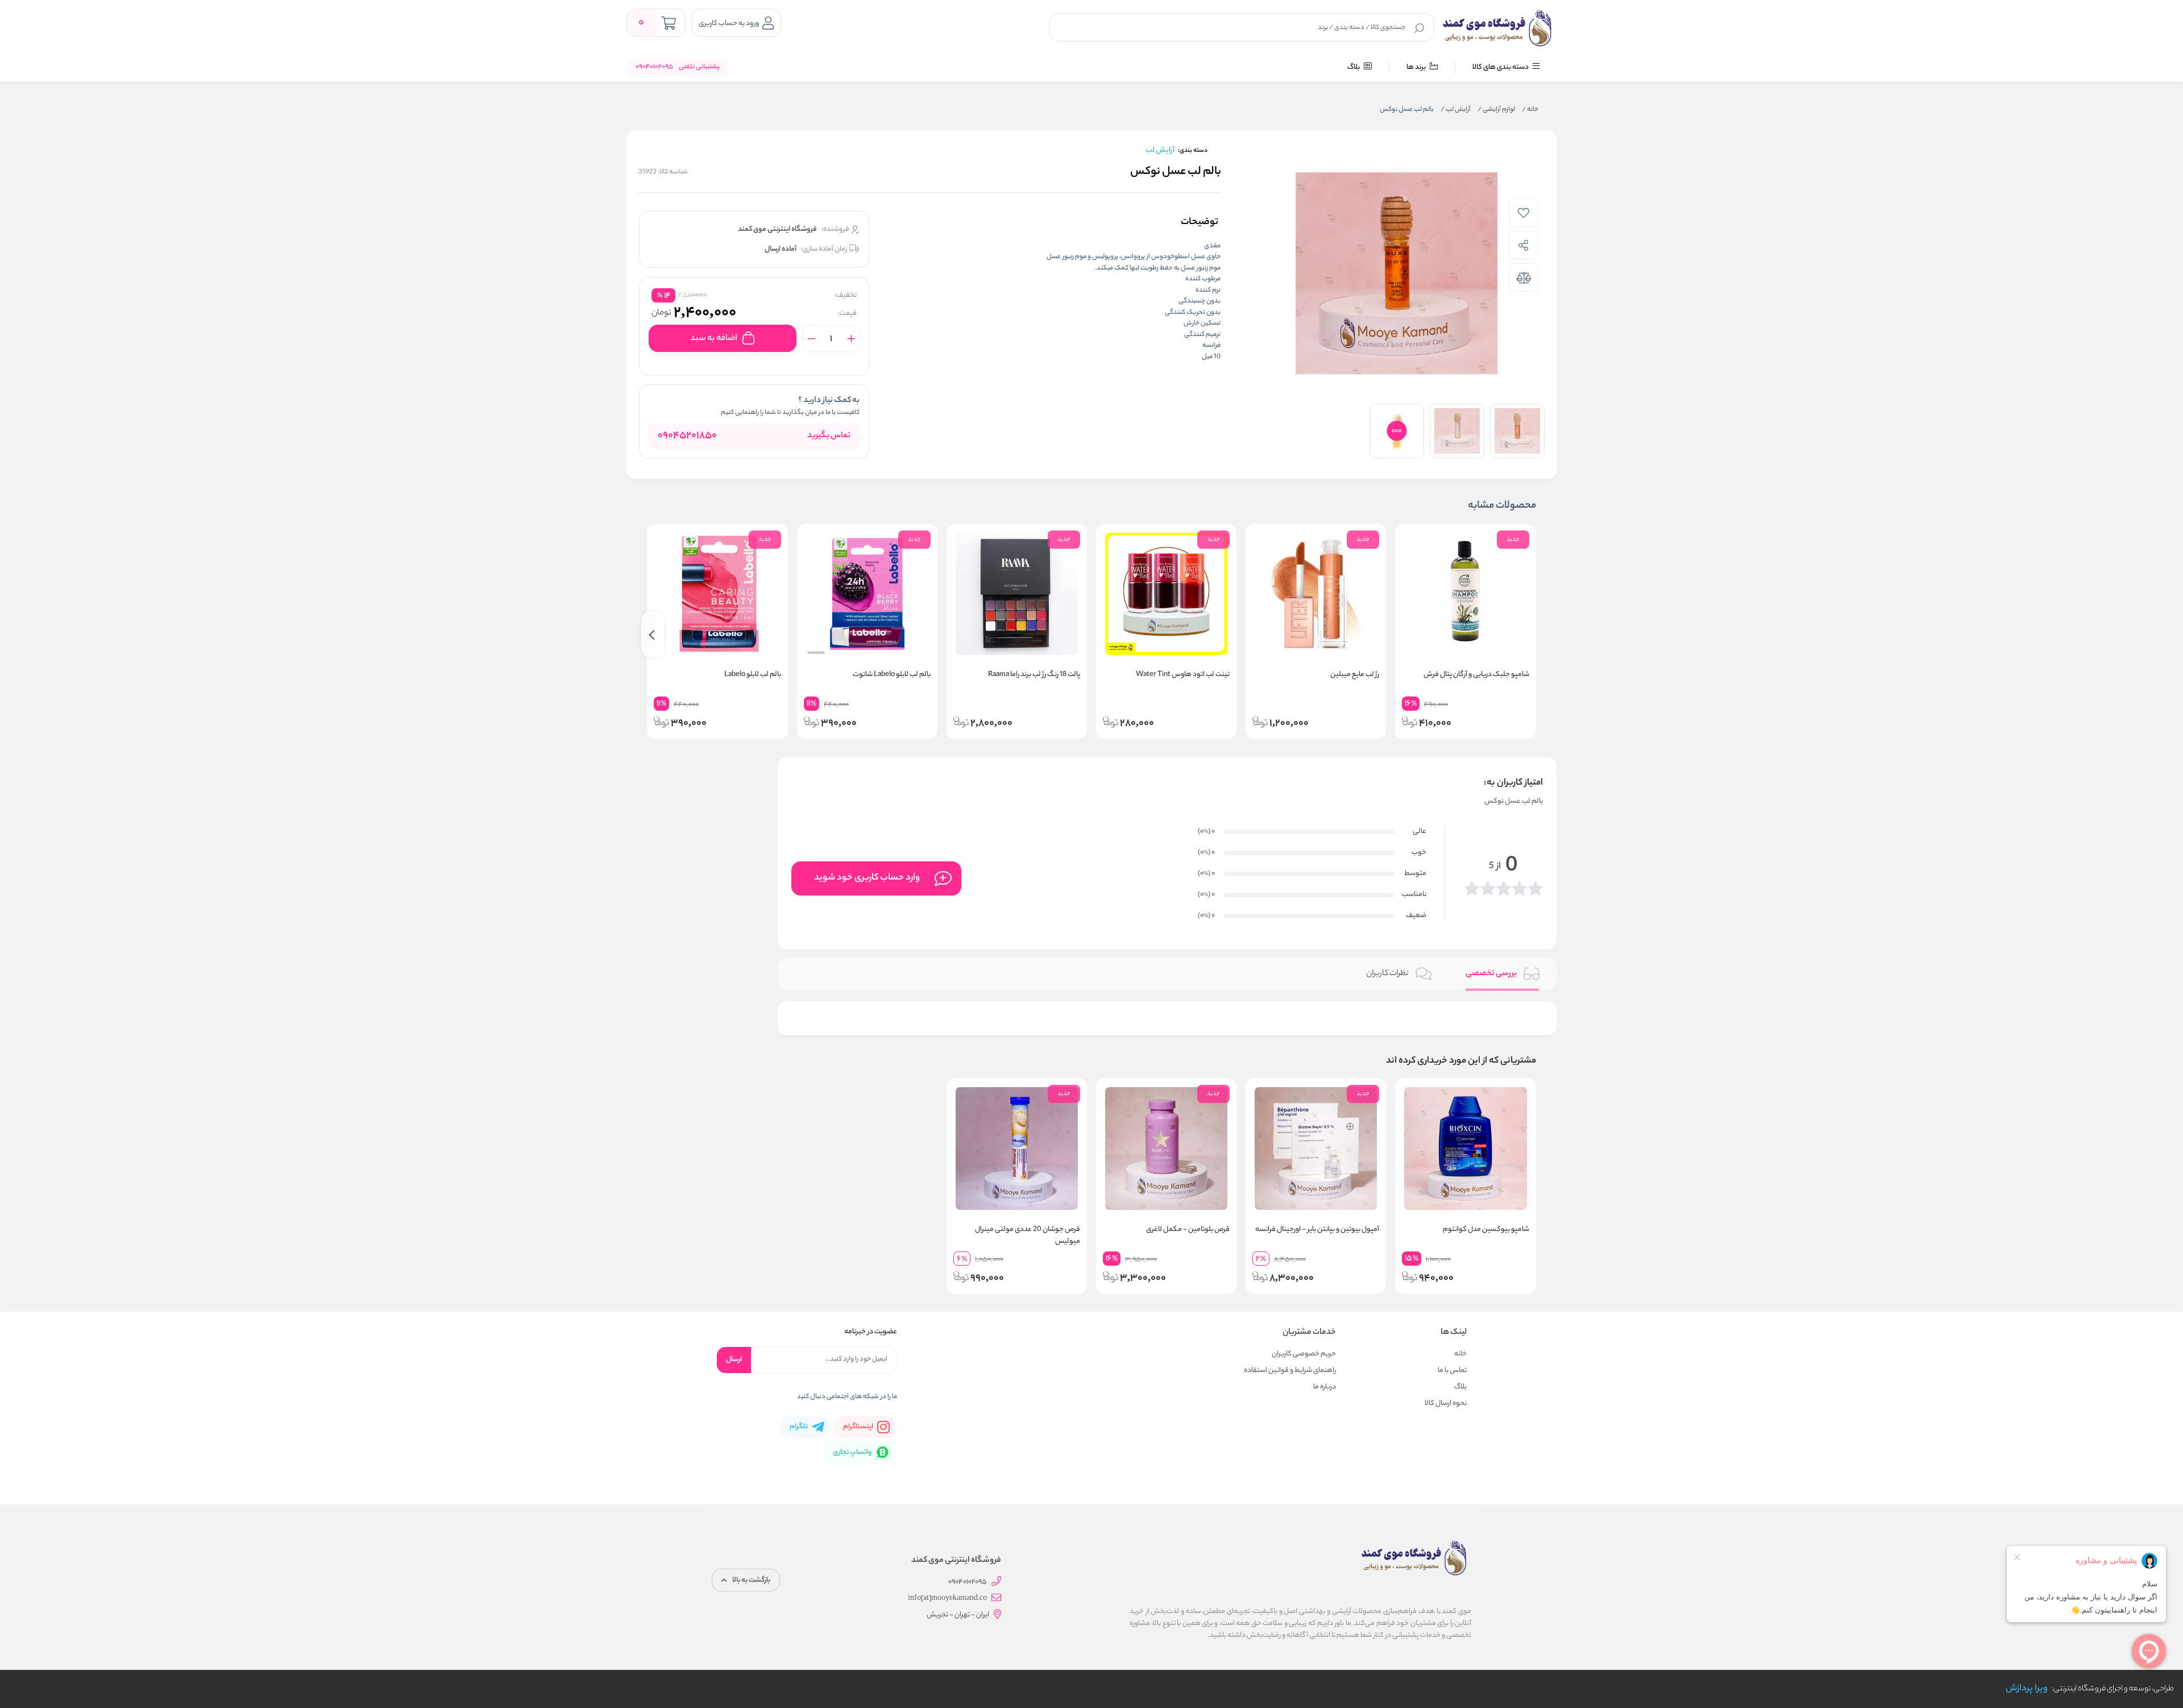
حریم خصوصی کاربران (1304, 1354)
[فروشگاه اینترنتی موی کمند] (1498, 28)
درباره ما (1325, 1387)
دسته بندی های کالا (1501, 67)
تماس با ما (1452, 1371)
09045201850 (687, 436)
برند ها (1417, 67)
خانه (1530, 110)
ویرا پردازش (2027, 1689)
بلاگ (1354, 67)
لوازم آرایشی (1496, 110)
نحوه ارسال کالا (1446, 1404)
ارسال (734, 1360)
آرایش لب (1456, 110)
